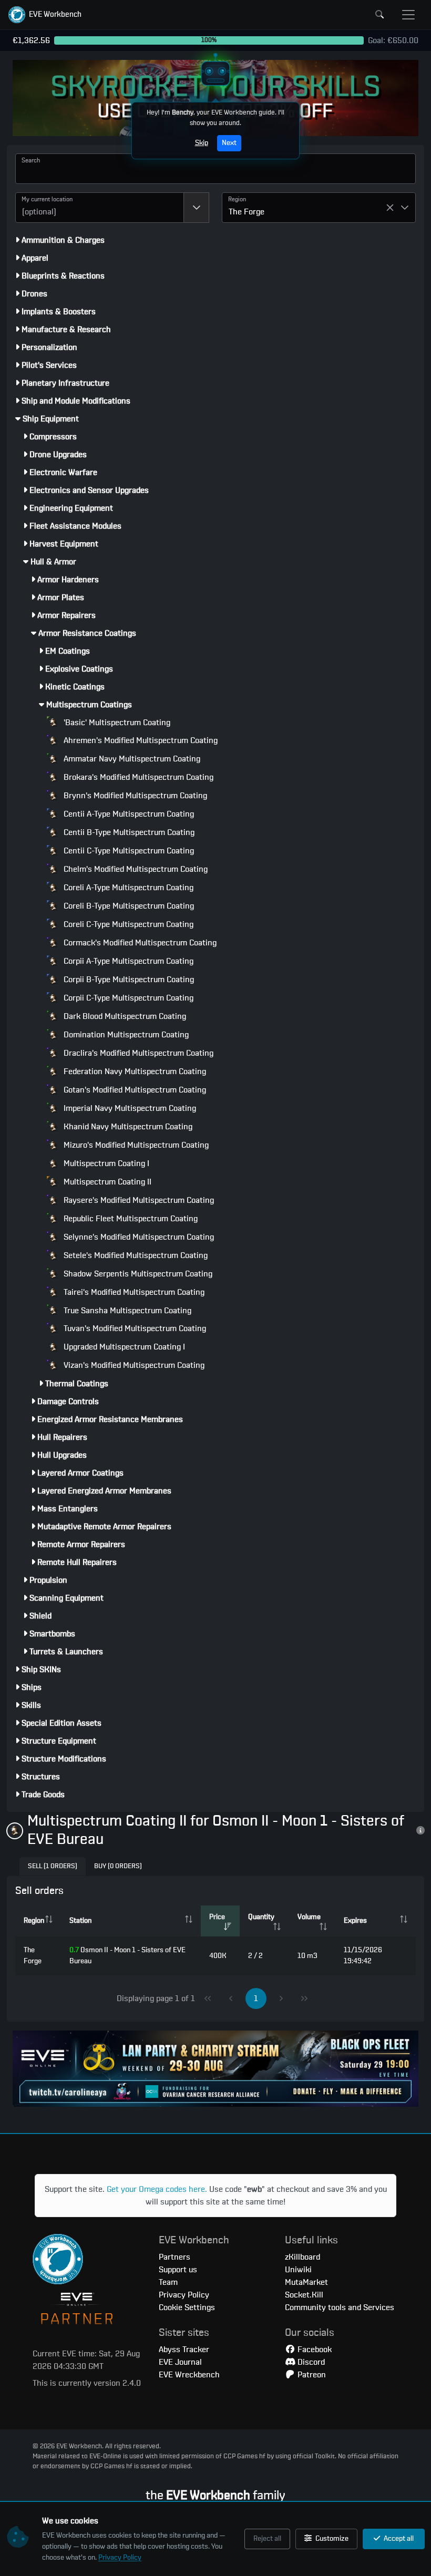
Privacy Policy (120, 2558)
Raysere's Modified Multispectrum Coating (138, 1200)
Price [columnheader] (217, 1917)
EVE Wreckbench (189, 2375)
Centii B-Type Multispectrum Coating (128, 832)
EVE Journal (180, 2362)
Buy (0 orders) (118, 1866)
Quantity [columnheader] (261, 1917)
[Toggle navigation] (408, 15)
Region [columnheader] (34, 1921)
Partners (175, 2257)
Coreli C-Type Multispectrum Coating (127, 924)
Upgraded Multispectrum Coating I (123, 1347)
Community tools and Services (340, 2307)
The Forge (33, 1956)
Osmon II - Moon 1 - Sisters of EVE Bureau (127, 1956)
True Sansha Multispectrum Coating (126, 1311)
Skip (202, 143)
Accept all (398, 2539)
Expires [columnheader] (355, 1921)
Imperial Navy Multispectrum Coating (129, 1108)
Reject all (267, 2539)
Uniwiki (298, 2270)
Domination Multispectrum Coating (125, 1035)
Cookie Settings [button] (187, 2307)
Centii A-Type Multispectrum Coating (128, 814)
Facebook (314, 2350)
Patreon (311, 2375)
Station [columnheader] (80, 1921)
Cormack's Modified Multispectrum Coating (139, 943)
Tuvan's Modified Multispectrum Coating (134, 1328)
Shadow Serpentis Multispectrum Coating (137, 1274)
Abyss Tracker (184, 2350)
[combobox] (100, 208)
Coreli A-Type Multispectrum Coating (127, 888)
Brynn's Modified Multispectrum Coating (134, 796)
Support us (178, 2270)
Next (229, 143)
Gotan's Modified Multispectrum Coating (134, 1090)
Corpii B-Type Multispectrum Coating (128, 980)
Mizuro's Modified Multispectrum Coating (135, 1145)
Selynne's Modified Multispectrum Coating (138, 1237)
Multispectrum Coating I (105, 1163)
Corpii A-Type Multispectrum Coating (127, 961)
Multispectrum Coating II (106, 1182)
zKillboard (302, 2257)
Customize (331, 2539)
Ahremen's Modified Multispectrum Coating (140, 740)
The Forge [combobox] (247, 212)
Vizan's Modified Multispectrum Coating (133, 1365)
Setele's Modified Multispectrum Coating (135, 1255)
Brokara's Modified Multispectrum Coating (137, 777)
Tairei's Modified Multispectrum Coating (133, 1292)
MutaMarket (306, 2282)
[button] (45, 15)
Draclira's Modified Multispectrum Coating (137, 1053)
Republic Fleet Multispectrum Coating (130, 1219)
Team (168, 2282)
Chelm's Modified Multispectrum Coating (135, 869)
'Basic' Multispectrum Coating (116, 723)
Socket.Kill (304, 2295)
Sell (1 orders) (53, 1866)
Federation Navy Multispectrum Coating (134, 1071)
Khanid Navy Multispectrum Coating (127, 1127)
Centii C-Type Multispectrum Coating (128, 851)
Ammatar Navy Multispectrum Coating (131, 759)
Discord (310, 2362)
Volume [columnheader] (309, 1917)
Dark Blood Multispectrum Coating (124, 1016)
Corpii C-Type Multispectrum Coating (127, 998)
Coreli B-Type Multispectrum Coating (128, 906)
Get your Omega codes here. (157, 2189)
